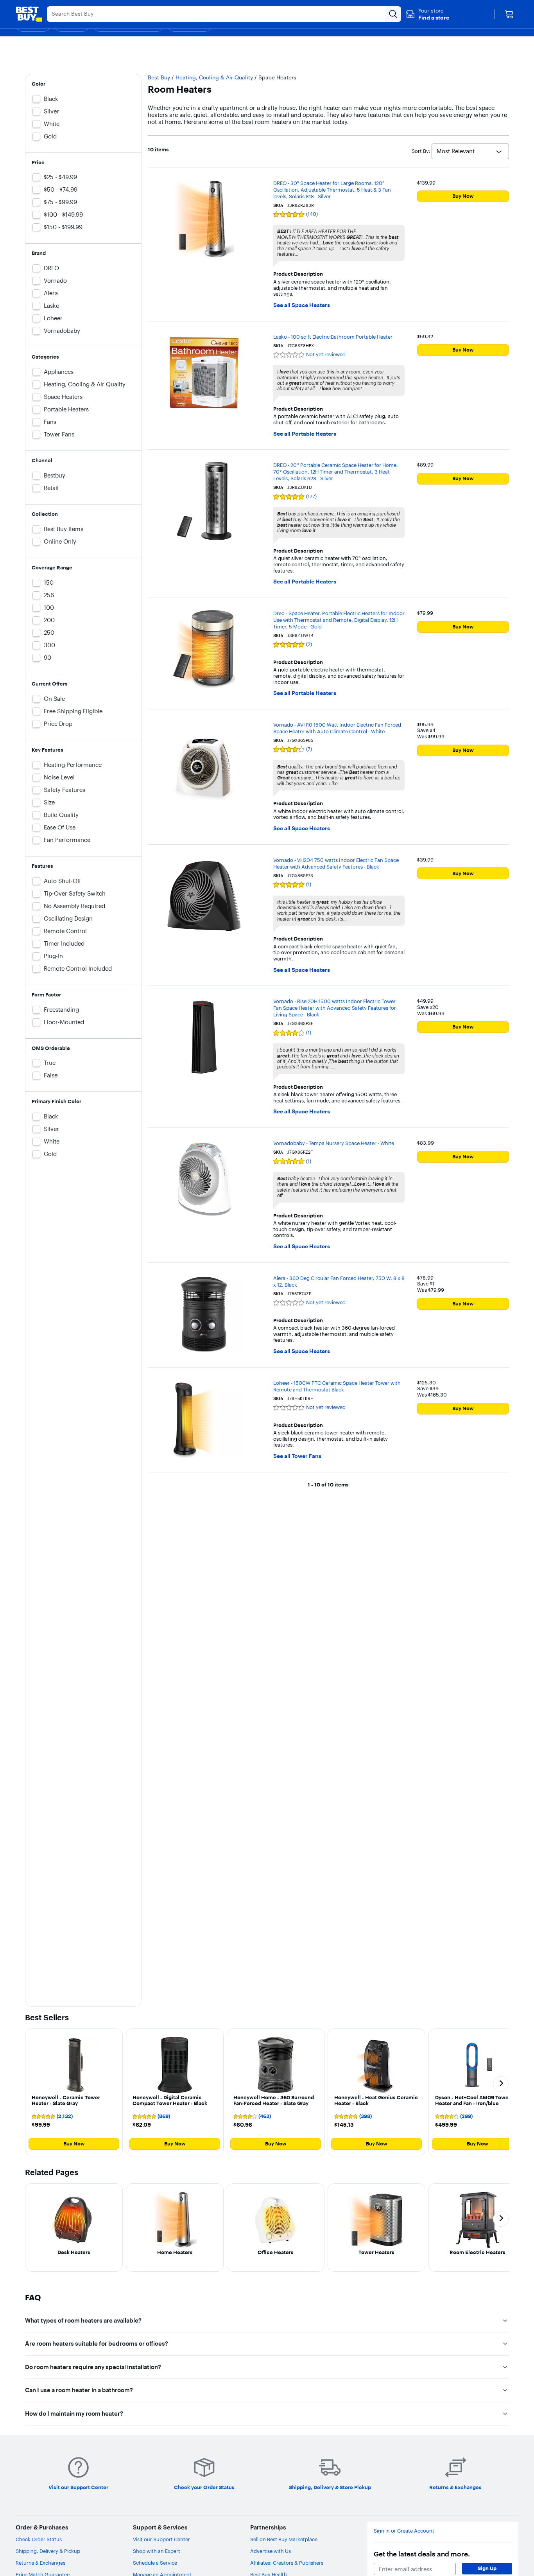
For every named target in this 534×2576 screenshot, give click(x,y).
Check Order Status (39, 2539)
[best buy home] (29, 14)
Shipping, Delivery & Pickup (48, 2551)
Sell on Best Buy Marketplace (284, 2539)
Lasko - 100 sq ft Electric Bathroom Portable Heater (333, 337)
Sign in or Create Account (404, 2531)
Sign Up (487, 2568)
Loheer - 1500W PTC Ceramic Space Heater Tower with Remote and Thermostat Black (337, 1386)
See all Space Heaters (302, 305)
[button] (427, 14)
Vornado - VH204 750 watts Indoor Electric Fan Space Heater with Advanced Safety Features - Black (336, 863)
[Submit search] (393, 14)
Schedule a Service (155, 2563)
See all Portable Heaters (305, 434)
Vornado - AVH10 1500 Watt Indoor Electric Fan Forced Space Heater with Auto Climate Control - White (337, 728)
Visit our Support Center (161, 2539)
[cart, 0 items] (509, 14)
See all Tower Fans (297, 1456)
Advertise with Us (271, 2551)
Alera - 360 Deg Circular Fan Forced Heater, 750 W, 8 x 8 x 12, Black (339, 1281)
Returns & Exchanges (40, 2563)
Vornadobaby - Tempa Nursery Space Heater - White (334, 1143)
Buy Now (463, 196)
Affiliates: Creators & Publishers (287, 2563)
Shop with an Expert (157, 2551)
